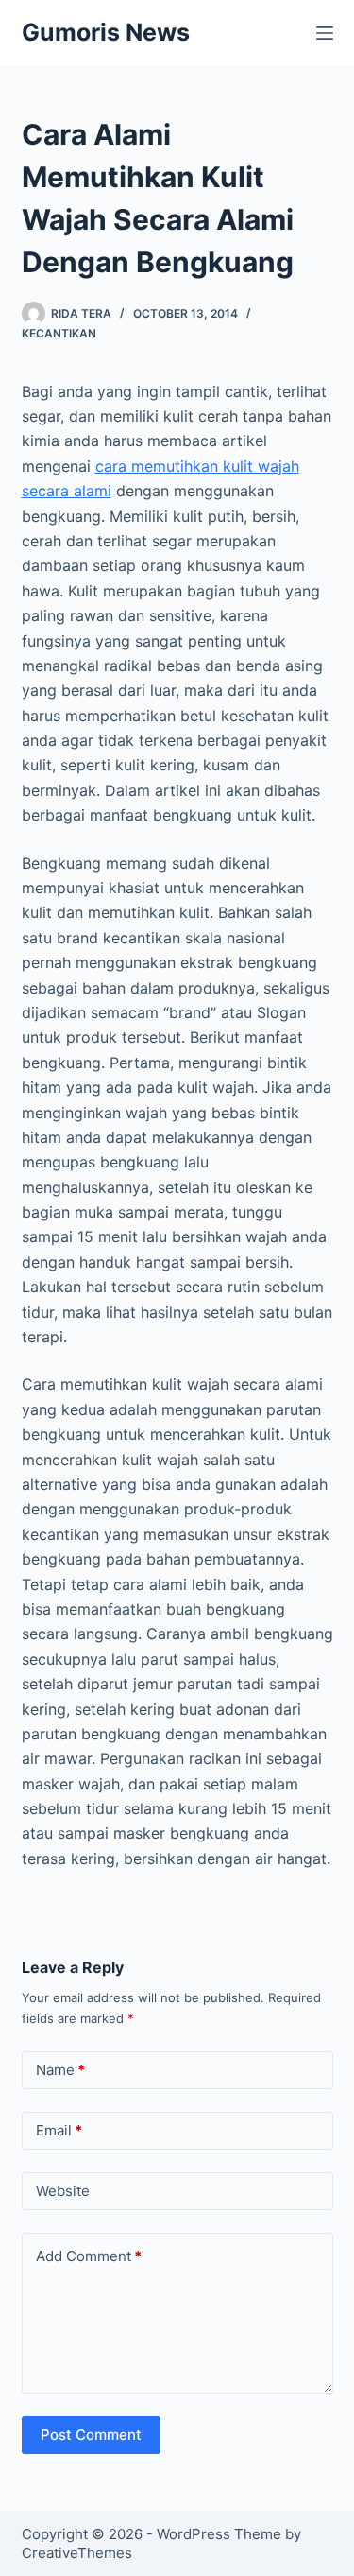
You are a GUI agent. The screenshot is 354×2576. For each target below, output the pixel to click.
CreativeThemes (77, 2553)
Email (59, 2130)
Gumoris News (106, 32)
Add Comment (89, 2256)
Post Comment (91, 2435)
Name (60, 2070)
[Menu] (325, 33)
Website (63, 2191)
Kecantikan (59, 333)
